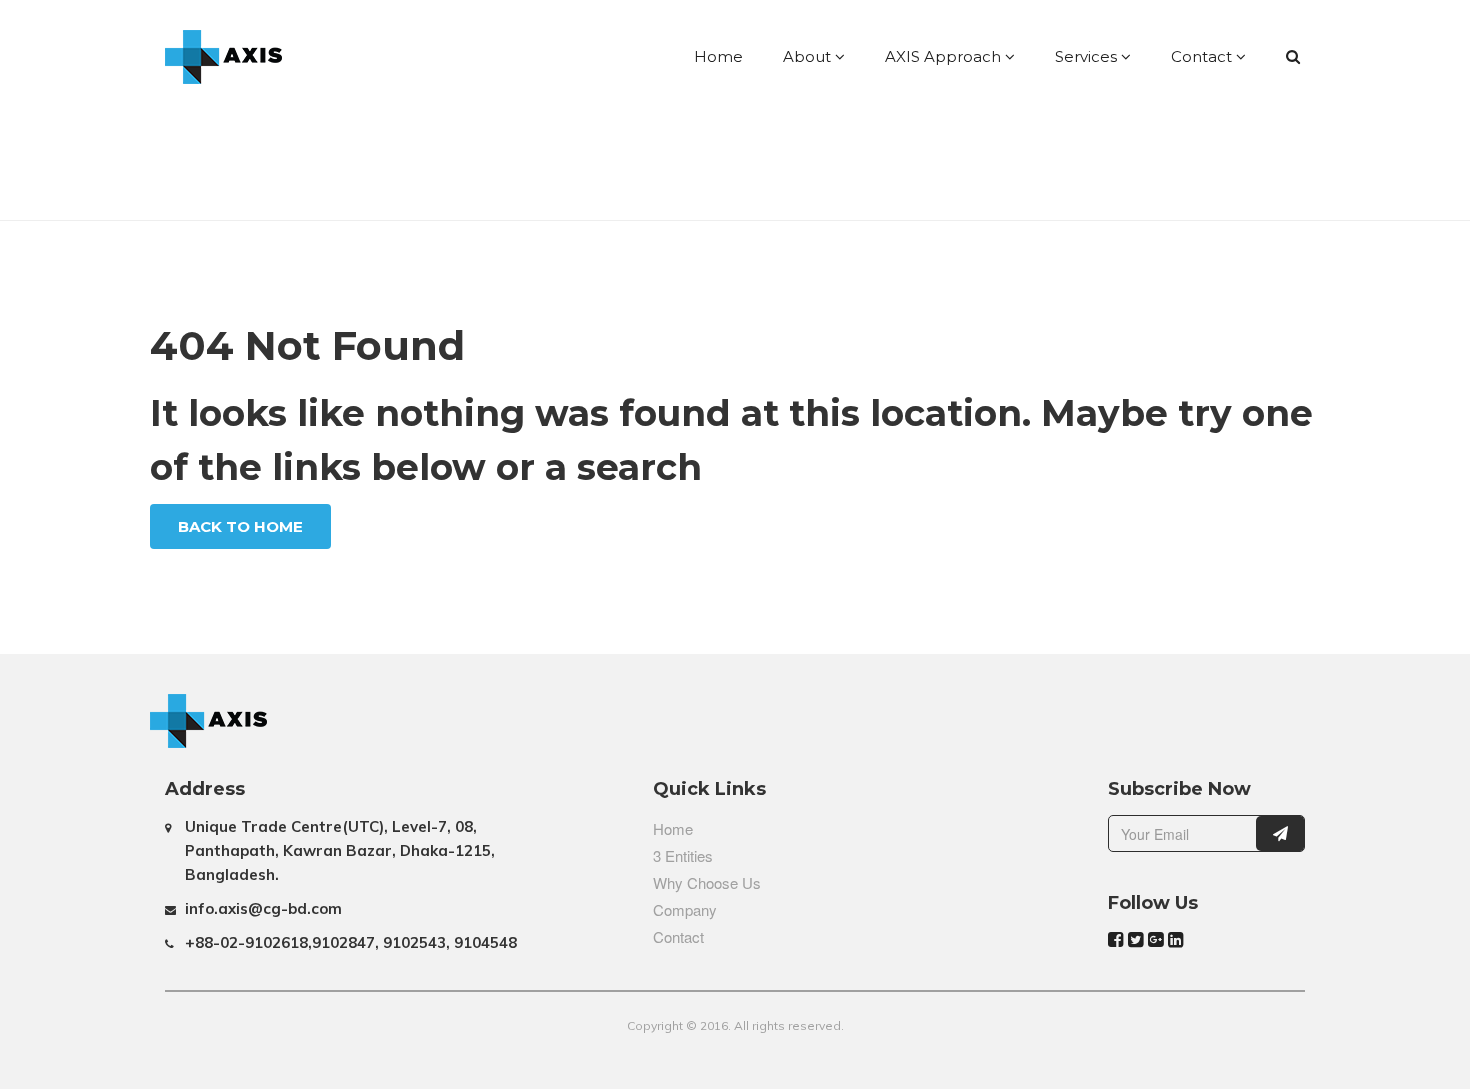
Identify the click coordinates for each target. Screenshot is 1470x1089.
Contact (1203, 56)
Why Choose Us (707, 882)
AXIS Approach (945, 56)
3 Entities (683, 855)
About (809, 56)
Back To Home (240, 526)
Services (1088, 56)
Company (685, 909)
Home (718, 56)
